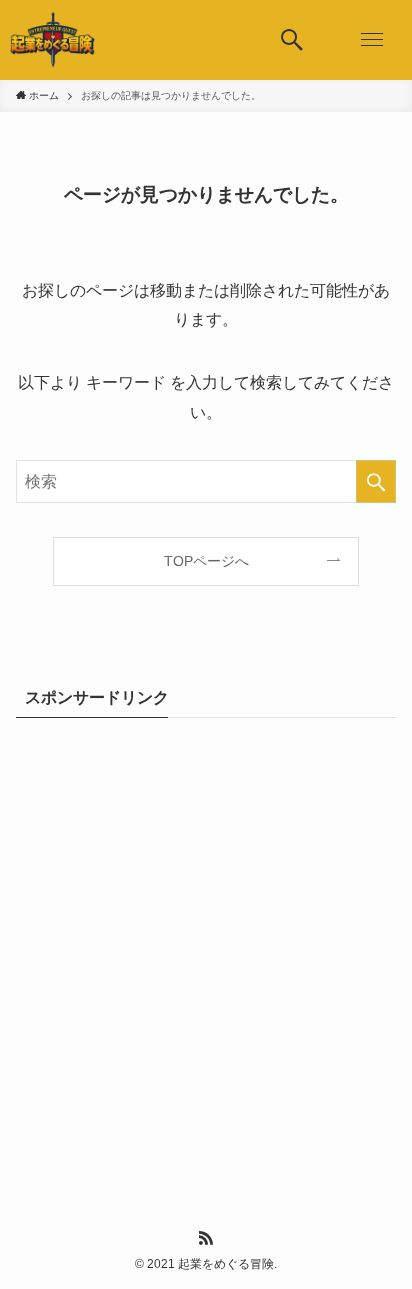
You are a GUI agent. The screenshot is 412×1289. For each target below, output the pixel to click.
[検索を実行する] (376, 481)
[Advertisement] (206, 949)
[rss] (206, 1238)
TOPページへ (206, 561)
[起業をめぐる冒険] (53, 40)
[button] (292, 40)
